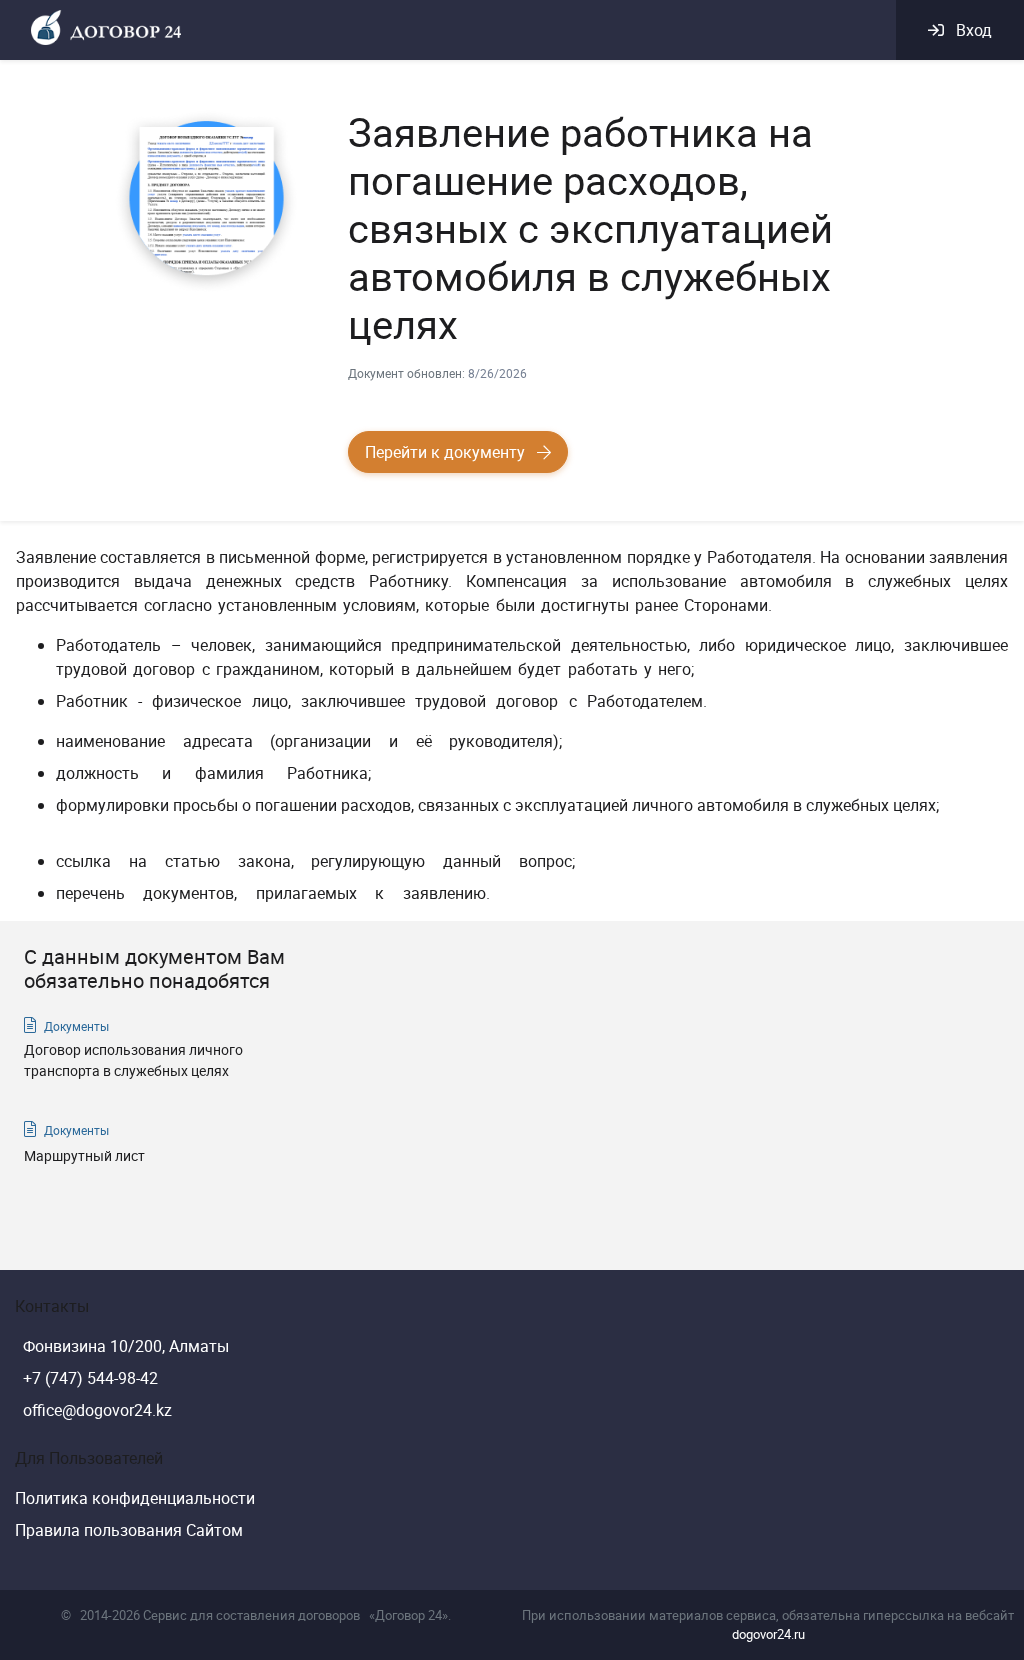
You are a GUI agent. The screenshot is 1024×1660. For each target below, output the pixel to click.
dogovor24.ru (768, 1634)
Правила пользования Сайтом (129, 1530)
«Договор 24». (410, 1615)
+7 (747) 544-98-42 (90, 1378)
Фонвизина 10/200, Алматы (126, 1346)
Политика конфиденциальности (135, 1498)
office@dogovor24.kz (97, 1410)
